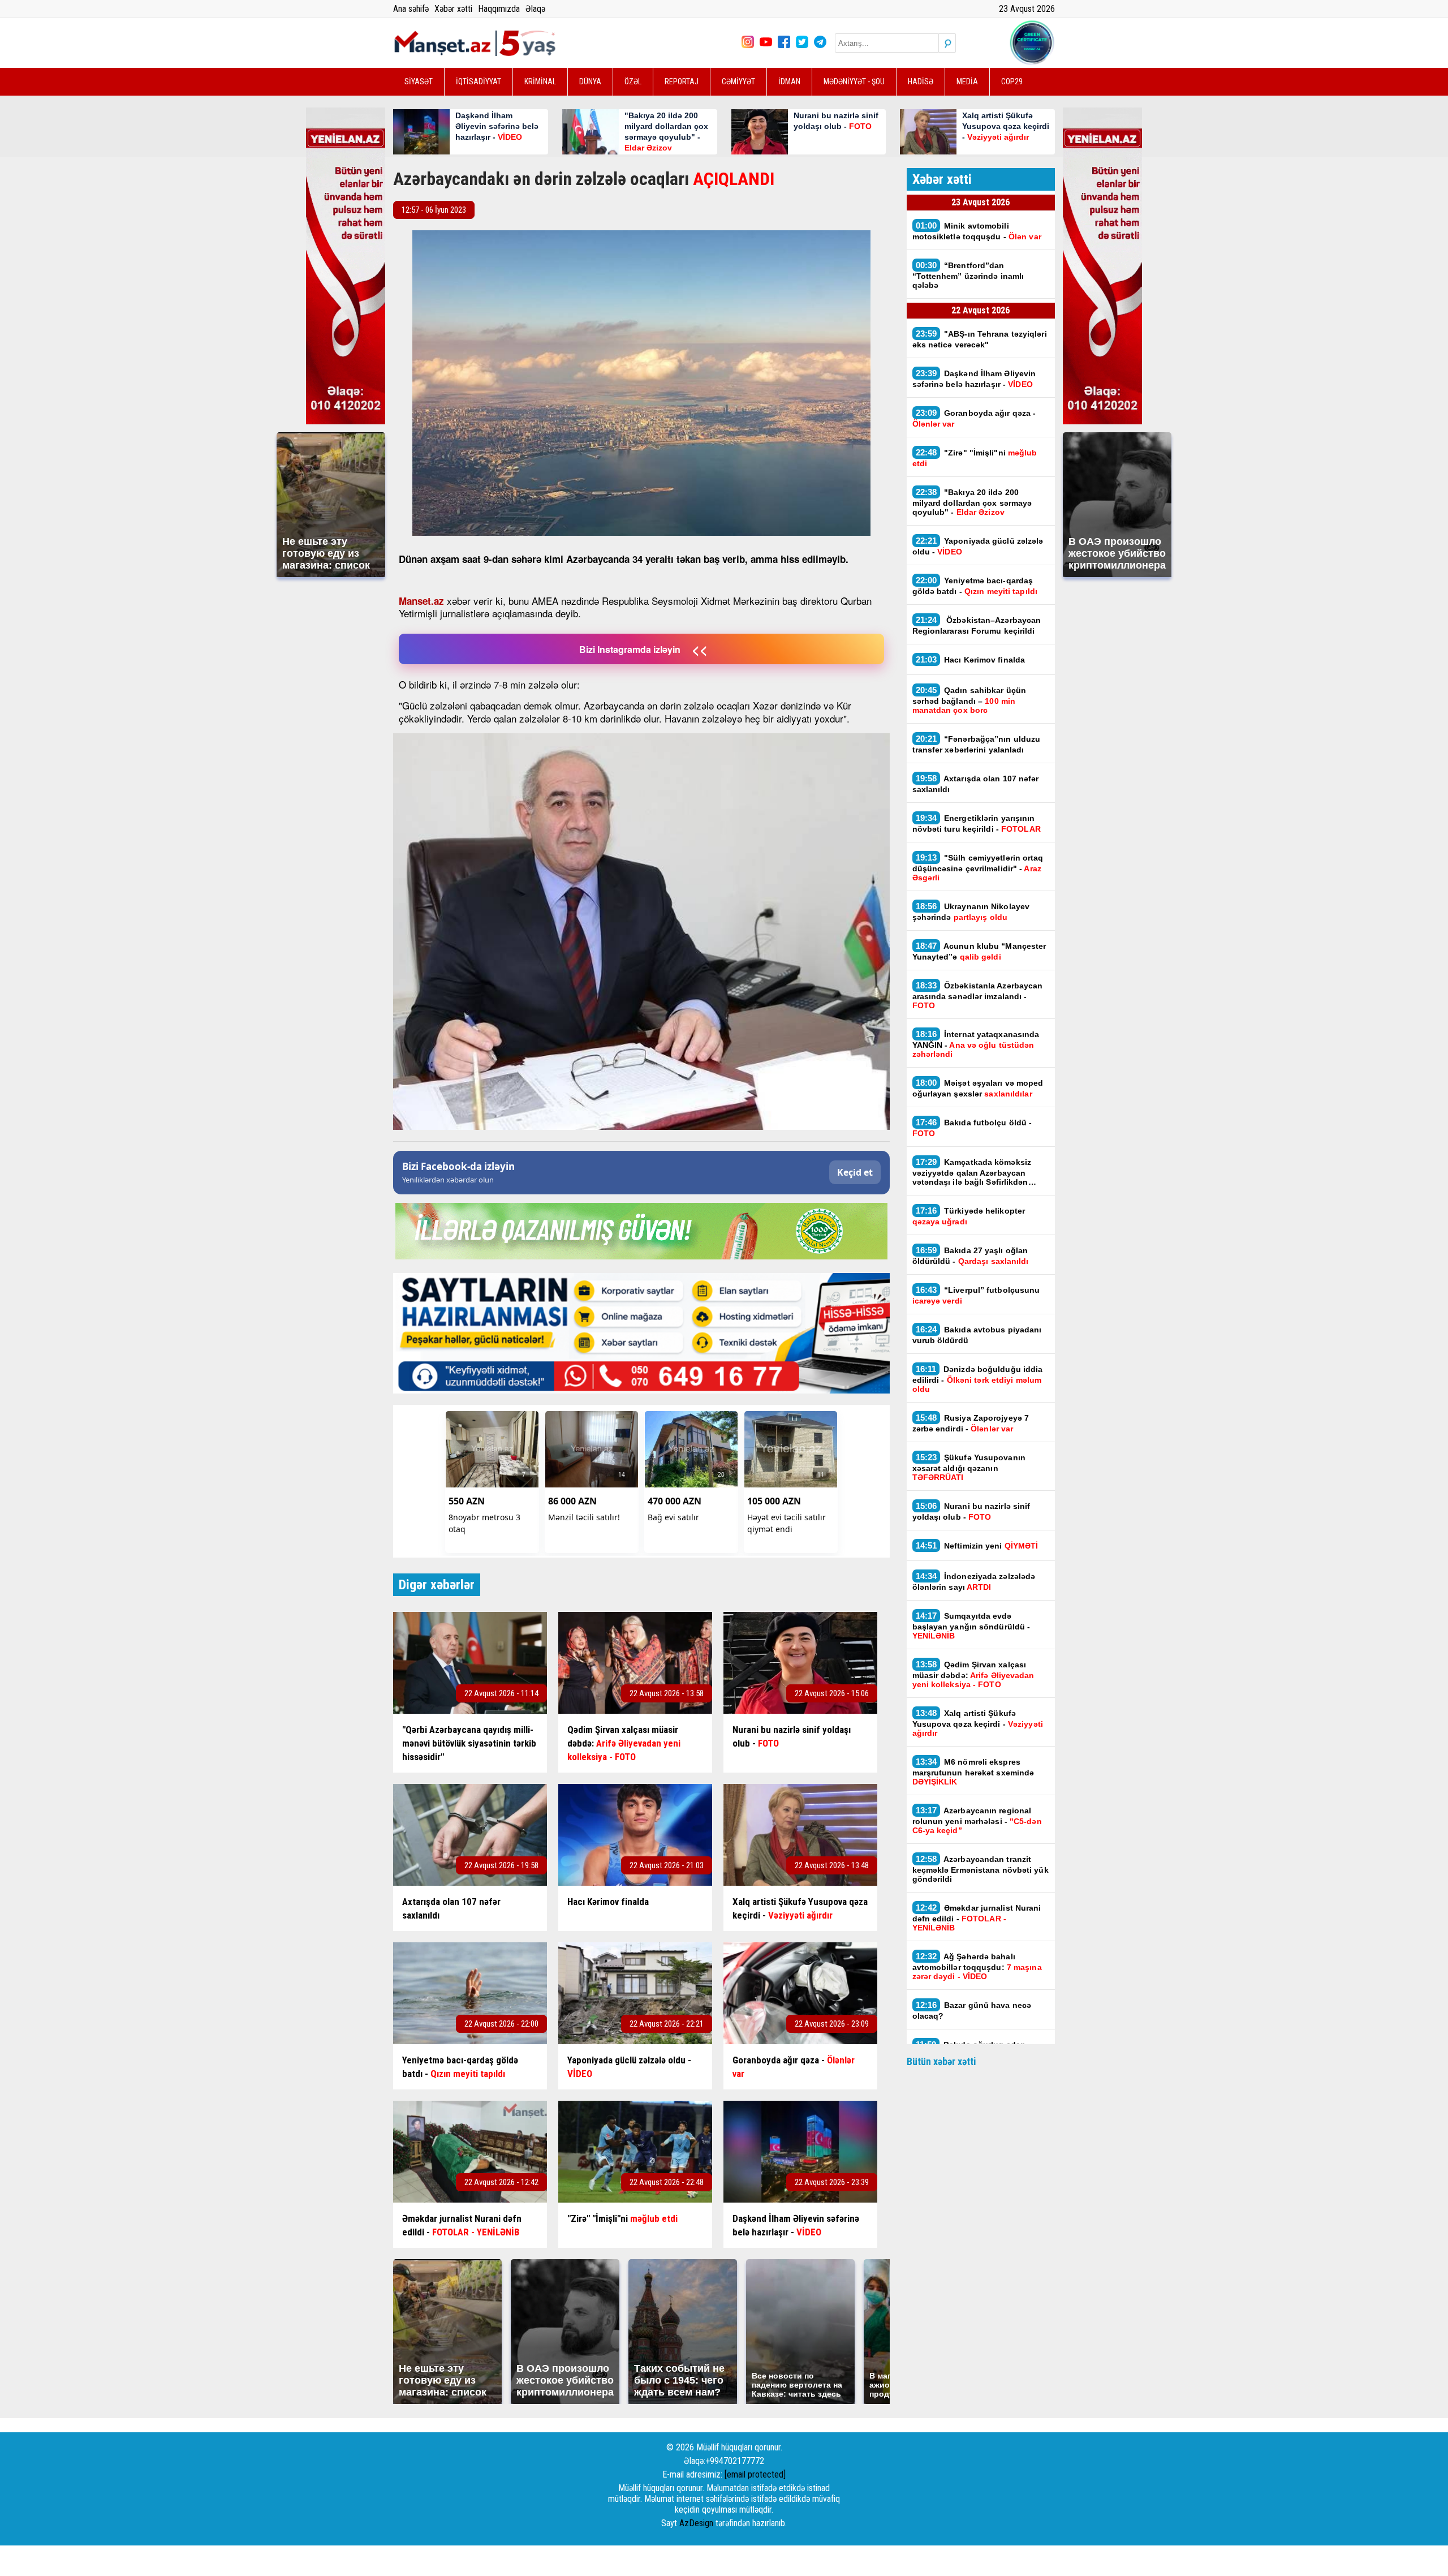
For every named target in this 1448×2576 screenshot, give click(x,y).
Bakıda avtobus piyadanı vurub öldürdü (977, 1335)
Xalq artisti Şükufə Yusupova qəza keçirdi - (978, 1723)
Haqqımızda (499, 9)
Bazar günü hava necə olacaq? (972, 2010)
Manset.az (421, 601)
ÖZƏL (633, 81)
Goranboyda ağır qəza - (974, 418)
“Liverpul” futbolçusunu (976, 1295)
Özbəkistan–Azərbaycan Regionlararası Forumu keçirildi (977, 625)
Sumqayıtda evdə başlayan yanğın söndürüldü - (971, 1625)
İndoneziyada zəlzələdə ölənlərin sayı (974, 1581)
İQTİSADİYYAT (479, 81)
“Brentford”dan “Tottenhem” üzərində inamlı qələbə (968, 275)
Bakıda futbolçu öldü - (972, 1128)
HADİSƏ (921, 81)
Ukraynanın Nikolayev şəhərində (971, 911)
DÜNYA (590, 81)
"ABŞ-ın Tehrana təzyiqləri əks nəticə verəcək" (980, 339)
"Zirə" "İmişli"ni (975, 458)
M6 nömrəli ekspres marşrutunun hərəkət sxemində (973, 1771)
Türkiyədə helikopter (969, 1216)
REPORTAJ (682, 81)
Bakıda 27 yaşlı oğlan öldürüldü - (971, 1255)
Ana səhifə (411, 9)
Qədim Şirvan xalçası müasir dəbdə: (973, 1674)
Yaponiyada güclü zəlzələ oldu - (978, 546)
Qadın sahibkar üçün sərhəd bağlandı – (969, 700)
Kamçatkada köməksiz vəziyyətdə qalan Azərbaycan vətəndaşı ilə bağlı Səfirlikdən (972, 1172)
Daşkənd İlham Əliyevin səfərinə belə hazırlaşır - (974, 379)
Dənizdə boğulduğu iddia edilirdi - (978, 1379)
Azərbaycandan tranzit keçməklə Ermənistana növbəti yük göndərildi (981, 1869)
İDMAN (789, 81)
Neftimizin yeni (977, 1545)
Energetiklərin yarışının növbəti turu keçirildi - (977, 823)
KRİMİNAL (540, 81)
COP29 (1012, 81)
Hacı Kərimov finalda (971, 659)
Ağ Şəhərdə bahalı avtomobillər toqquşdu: (977, 1966)
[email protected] (755, 2474)
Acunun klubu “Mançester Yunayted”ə (979, 951)
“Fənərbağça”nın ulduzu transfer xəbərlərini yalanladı (977, 744)
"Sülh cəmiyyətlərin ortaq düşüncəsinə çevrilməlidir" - (978, 867)
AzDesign (696, 2523)
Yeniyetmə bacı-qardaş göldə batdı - (976, 586)
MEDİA (967, 81)
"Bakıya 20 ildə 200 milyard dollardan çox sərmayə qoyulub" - (972, 502)
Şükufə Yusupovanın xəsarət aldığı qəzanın (969, 1467)
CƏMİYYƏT (738, 81)
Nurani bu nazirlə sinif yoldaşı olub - (971, 1511)
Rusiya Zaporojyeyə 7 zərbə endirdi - (971, 1423)
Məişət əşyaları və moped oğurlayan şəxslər (978, 1088)
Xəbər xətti (453, 9)
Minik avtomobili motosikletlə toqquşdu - (977, 231)
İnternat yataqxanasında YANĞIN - (976, 1044)
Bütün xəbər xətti (941, 2061)
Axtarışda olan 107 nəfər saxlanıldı (976, 784)
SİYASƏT (419, 81)
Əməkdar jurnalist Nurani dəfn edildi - (977, 1917)
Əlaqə (535, 9)
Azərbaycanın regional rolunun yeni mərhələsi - (977, 1820)
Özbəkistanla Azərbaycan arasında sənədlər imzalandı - (978, 995)
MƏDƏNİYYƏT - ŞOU (854, 81)
